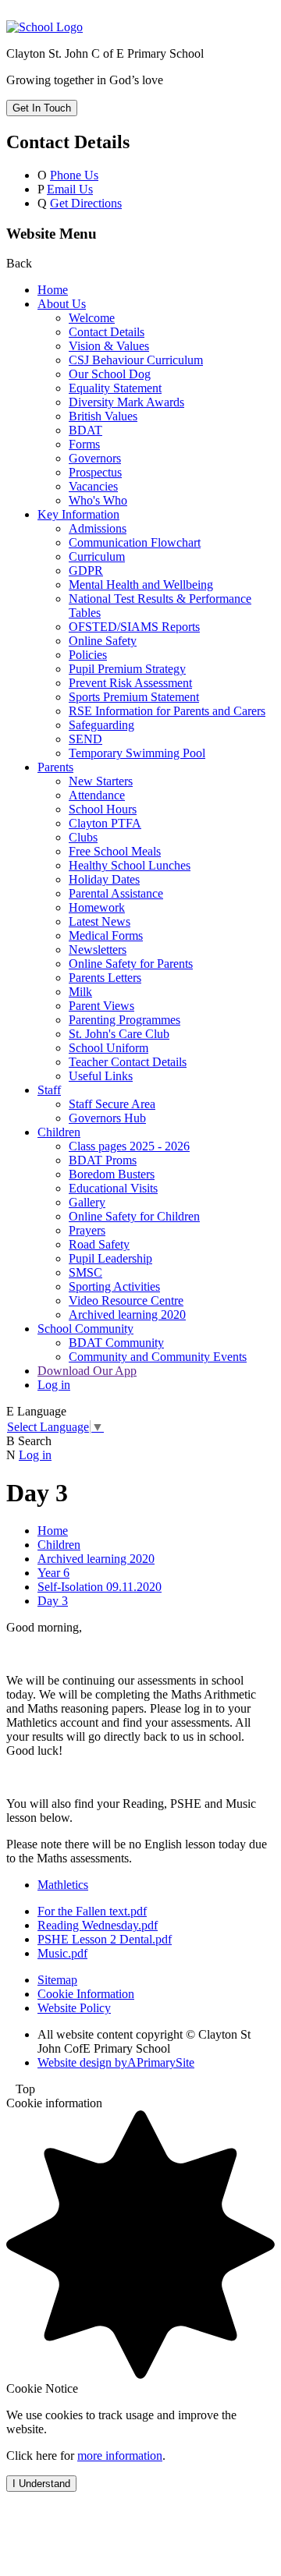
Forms (84, 444)
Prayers (87, 1230)
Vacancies (93, 486)
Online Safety (103, 641)
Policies (88, 655)
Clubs (83, 837)
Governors (95, 458)
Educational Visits (113, 1188)
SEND (85, 739)
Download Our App (87, 1371)
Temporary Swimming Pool (137, 753)
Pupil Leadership (110, 1258)
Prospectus (95, 472)
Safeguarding (101, 725)
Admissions (98, 528)
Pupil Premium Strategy (127, 669)
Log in (54, 1385)
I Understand (41, 2484)
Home (53, 290)
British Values (103, 416)
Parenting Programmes (124, 1020)
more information (120, 2456)
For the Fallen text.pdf (92, 1911)
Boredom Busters (112, 1174)
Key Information (78, 514)
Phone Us (74, 175)
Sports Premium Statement (134, 697)
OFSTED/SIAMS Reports (134, 627)
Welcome (92, 318)
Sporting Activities (114, 1286)
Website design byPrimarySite (116, 2062)
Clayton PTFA (105, 823)
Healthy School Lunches (130, 865)
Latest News (100, 921)
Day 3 (53, 1601)
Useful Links (101, 1076)
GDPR (86, 570)
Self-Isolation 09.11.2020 (100, 1587)
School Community (85, 1329)
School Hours (103, 809)
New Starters (101, 781)
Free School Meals (115, 851)
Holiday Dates (104, 879)
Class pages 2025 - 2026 (129, 1146)
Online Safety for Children (134, 1216)
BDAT (85, 430)
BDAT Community (116, 1343)
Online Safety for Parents (131, 964)
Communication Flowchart (135, 542)
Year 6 (53, 1573)
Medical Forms (106, 935)
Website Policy (74, 2008)
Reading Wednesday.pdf (98, 1925)
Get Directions (86, 203)
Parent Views (101, 1006)
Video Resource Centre (126, 1300)
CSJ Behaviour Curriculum (136, 360)
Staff (49, 1090)
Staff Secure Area (112, 1104)
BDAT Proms (103, 1160)
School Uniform (108, 1048)
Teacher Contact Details (128, 1062)
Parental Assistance (116, 893)
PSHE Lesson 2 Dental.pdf (105, 1939)
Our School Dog (110, 374)
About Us (62, 304)
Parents (55, 767)
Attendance (97, 795)
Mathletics (63, 1885)
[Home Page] (44, 27)
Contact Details (107, 332)
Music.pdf (62, 1953)
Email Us (70, 189)
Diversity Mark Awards (126, 402)
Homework (97, 907)
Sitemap (57, 1980)
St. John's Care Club (119, 1034)
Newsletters (98, 950)
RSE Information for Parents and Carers (167, 711)
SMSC (85, 1272)
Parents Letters (105, 978)
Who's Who (98, 500)
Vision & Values (109, 346)
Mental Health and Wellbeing (141, 585)
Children (59, 1132)
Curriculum (97, 556)
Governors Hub (107, 1118)
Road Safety (99, 1244)
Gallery (87, 1202)
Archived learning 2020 (127, 1315)
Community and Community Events (158, 1357)
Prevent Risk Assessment (130, 683)
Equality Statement (115, 388)
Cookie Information (86, 1994)
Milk (80, 992)
